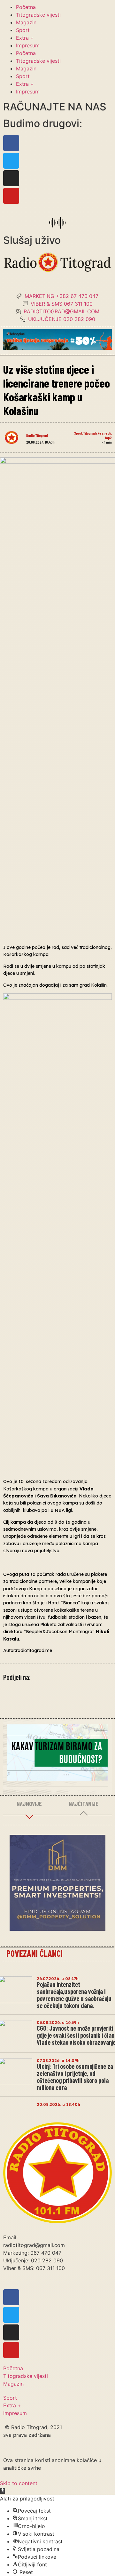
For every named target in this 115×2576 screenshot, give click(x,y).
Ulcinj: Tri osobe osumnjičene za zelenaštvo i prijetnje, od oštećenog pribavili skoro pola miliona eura (75, 2077)
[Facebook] (11, 143)
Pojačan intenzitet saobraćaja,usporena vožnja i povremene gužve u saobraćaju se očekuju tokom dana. (74, 1995)
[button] (3, 2491)
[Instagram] (11, 178)
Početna (26, 7)
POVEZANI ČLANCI (34, 1953)
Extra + (25, 38)
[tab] (29, 1804)
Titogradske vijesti (38, 15)
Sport (23, 30)
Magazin (26, 22)
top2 (108, 437)
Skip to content (19, 2483)
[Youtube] (11, 196)
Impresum (28, 45)
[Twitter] (11, 161)
